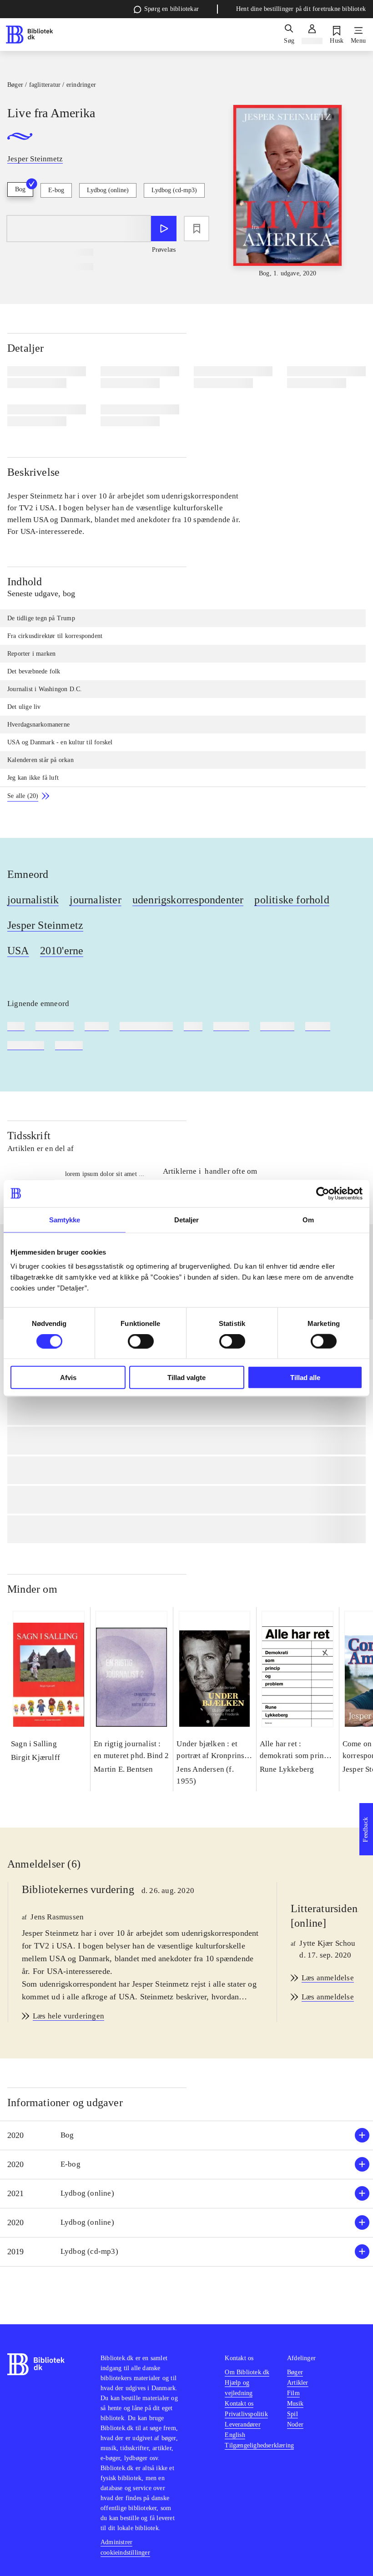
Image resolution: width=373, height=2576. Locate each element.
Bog (20, 189)
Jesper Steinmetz (45, 925)
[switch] (141, 1341)
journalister (95, 900)
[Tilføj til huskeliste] (197, 229)
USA (18, 951)
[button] (186, 2135)
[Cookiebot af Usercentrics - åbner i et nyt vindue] (323, 1193)
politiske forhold (292, 900)
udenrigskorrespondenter (188, 900)
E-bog (56, 190)
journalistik (33, 900)
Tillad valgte (186, 1378)
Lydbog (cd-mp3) (174, 190)
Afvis (68, 1378)
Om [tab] (308, 1219)
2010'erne (62, 951)
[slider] (288, 192)
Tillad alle (305, 1378)
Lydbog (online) (108, 190)
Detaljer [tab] (187, 1219)
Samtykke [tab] (65, 1219)
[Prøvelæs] (164, 229)
